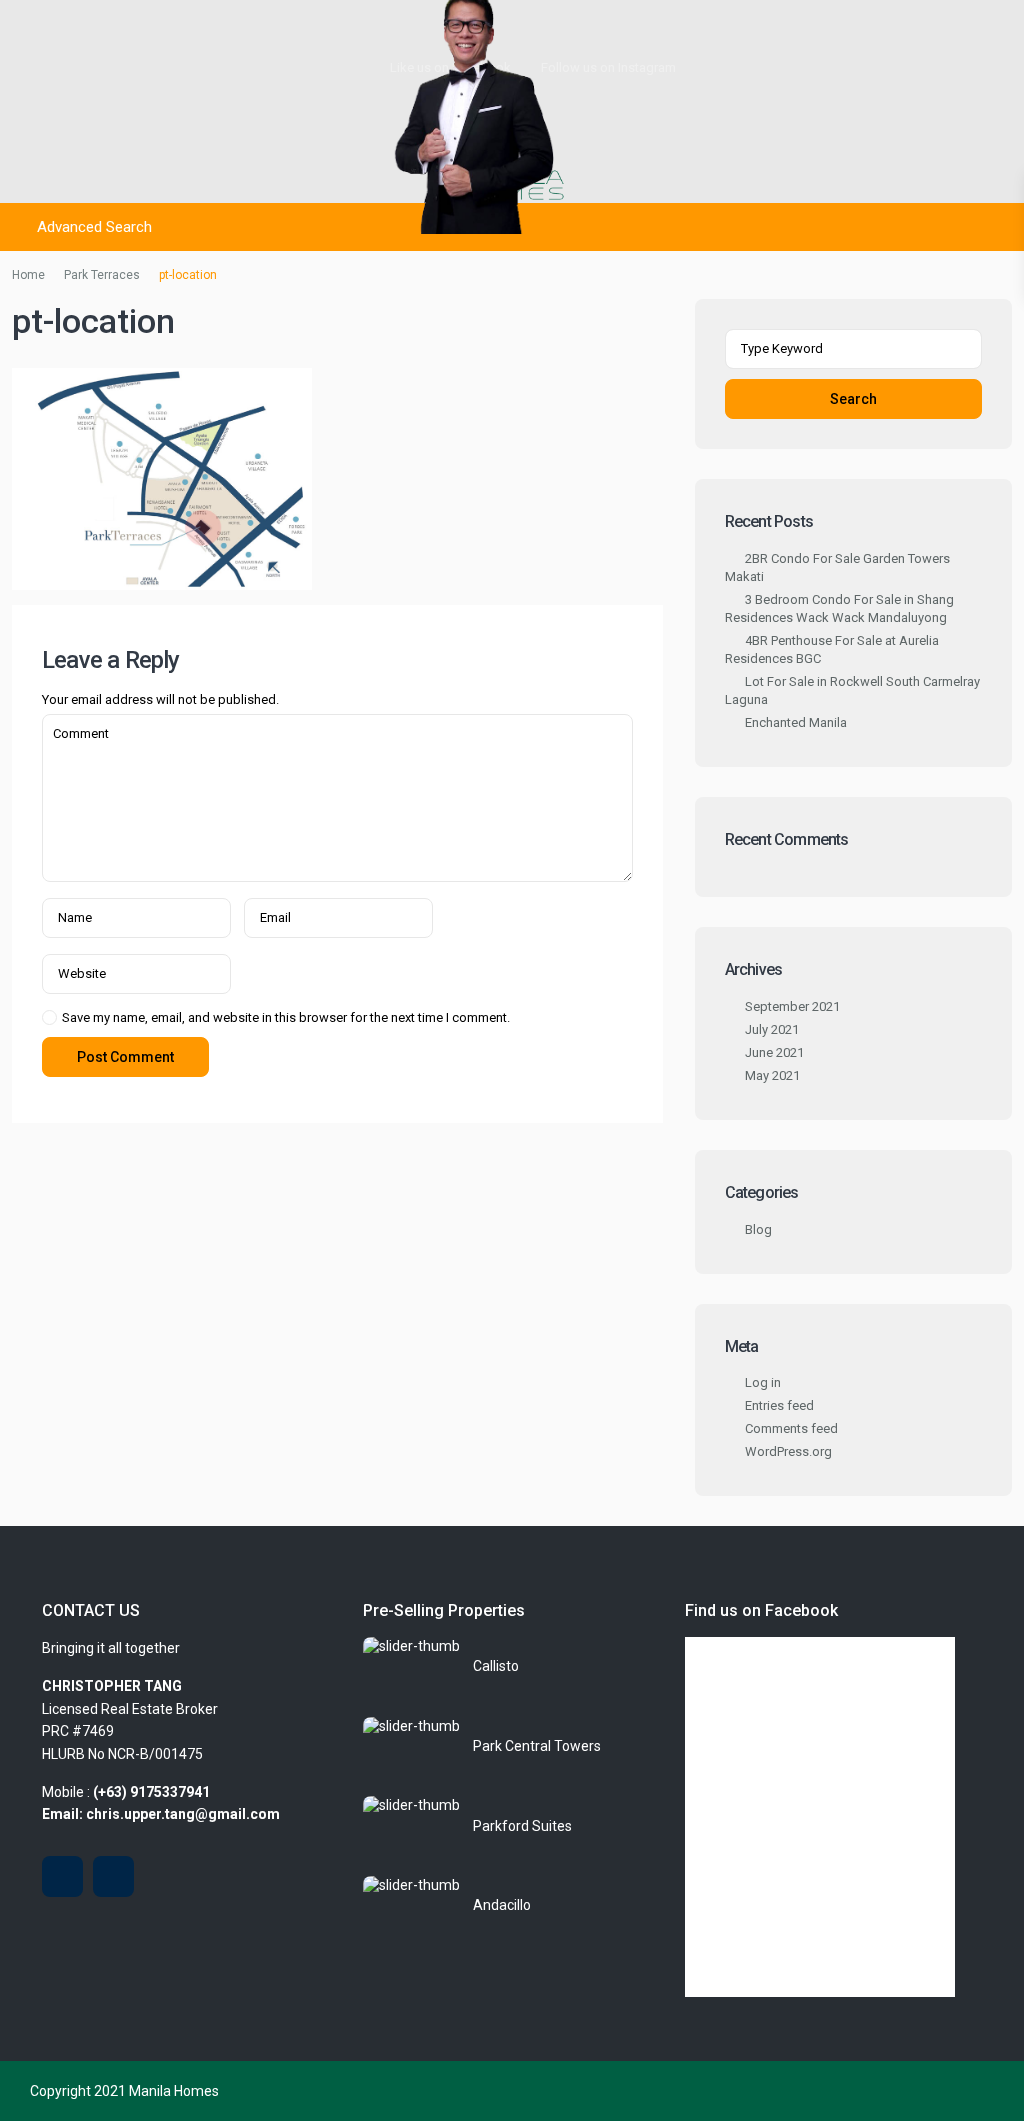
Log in (763, 1382)
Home (28, 275)
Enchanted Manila (796, 722)
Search (853, 399)
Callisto (496, 1666)
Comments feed (791, 1428)
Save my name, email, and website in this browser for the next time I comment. (286, 1017)
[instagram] (113, 1876)
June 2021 (774, 1052)
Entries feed (779, 1405)
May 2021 (772, 1075)
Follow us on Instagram (608, 67)
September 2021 (792, 1006)
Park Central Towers (537, 1746)
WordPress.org (788, 1451)
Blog (758, 1229)
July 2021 (772, 1029)
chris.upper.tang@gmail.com (183, 1814)
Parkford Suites (522, 1826)
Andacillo (502, 1905)
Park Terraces (102, 275)
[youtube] (62, 1876)
